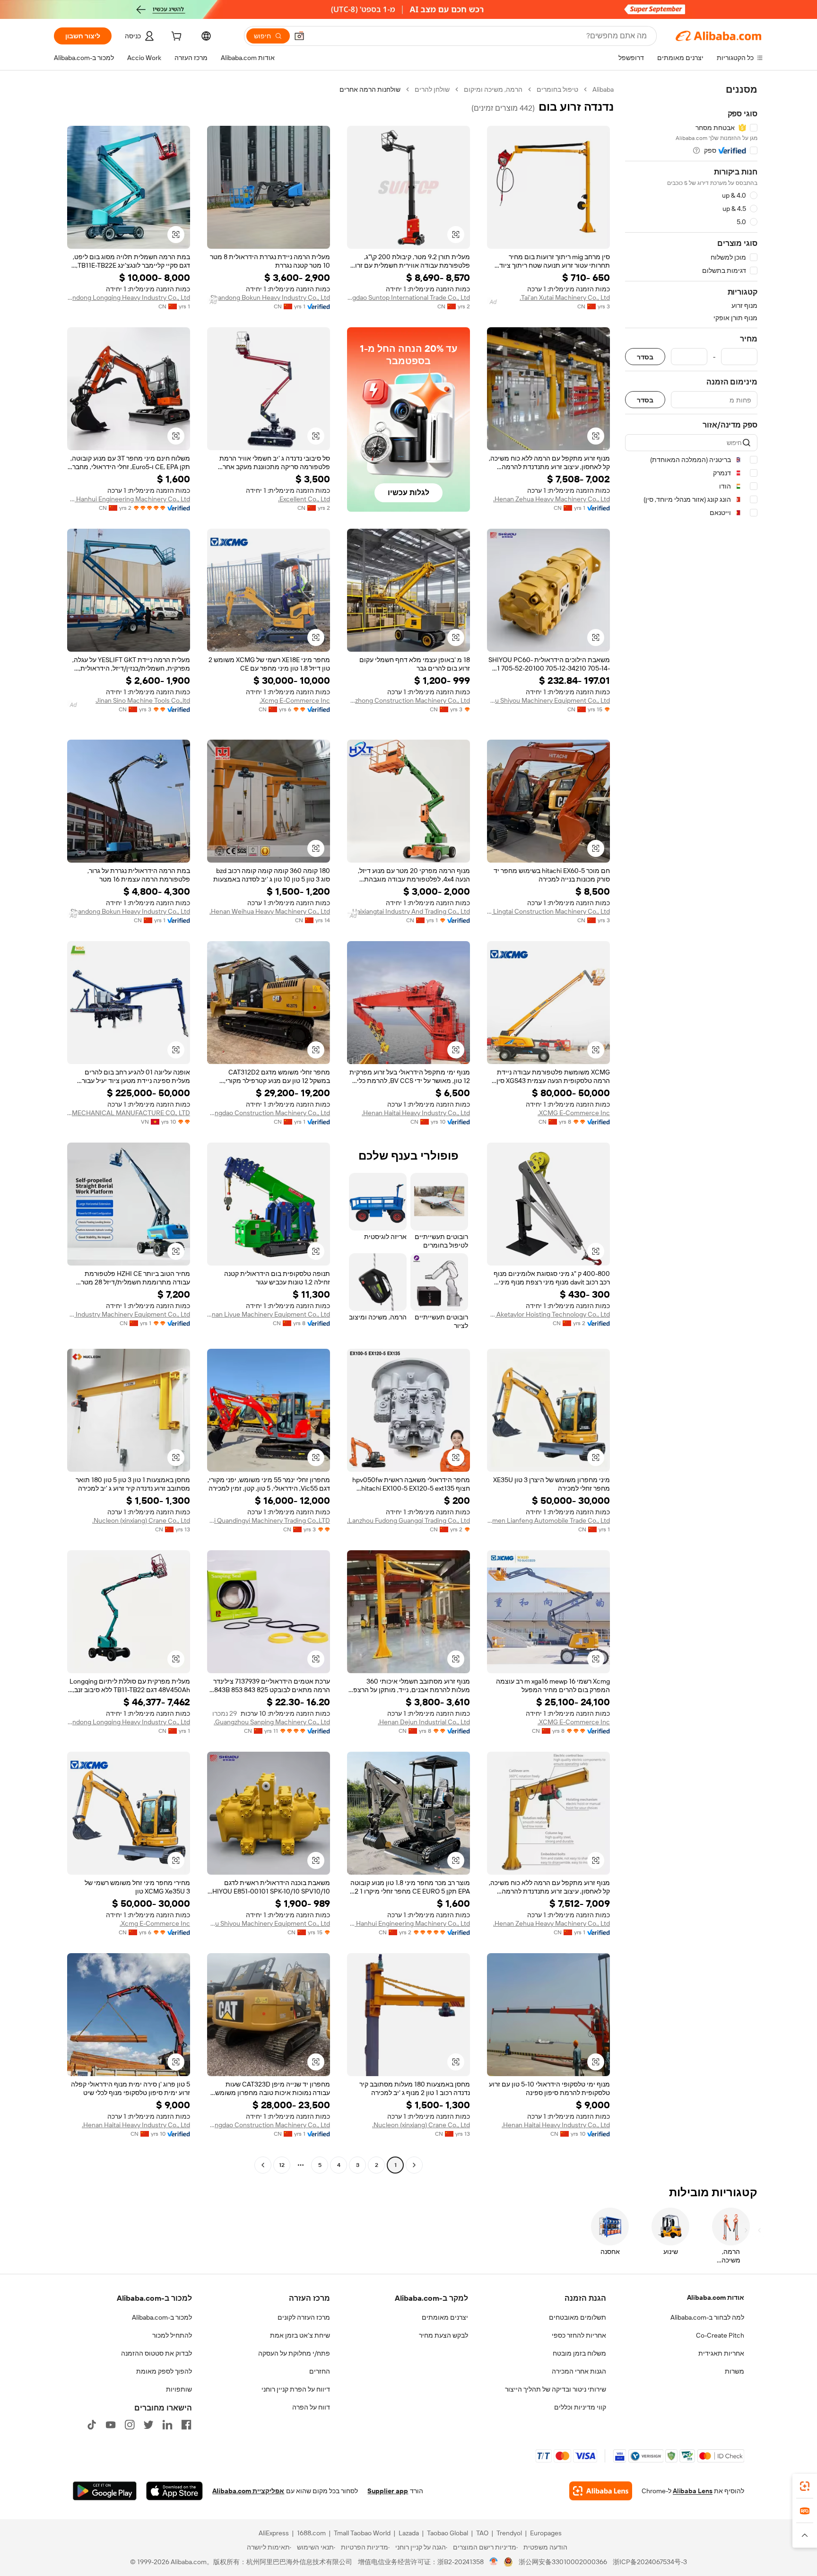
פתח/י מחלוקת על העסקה (294, 2353)
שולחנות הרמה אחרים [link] (370, 89)
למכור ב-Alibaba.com (162, 2317)
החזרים (320, 2371)
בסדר (645, 357)
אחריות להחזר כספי (579, 2335)
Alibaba (603, 89)
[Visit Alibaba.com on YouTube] (111, 2425)
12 (282, 2165)
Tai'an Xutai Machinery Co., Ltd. (565, 297)
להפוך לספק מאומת (164, 2371)
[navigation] (691, 1128)
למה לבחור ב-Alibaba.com (707, 2317)
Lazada (409, 2533)
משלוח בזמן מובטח (579, 2353)
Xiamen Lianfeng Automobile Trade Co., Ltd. (548, 1520)
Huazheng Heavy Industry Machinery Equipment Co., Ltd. (129, 1314)
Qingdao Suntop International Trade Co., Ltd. (408, 297)
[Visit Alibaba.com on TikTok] (92, 2425)
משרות (734, 2371)
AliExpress (274, 2533)
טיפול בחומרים (557, 89)
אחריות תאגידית (721, 2353)
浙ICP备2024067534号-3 (650, 2562)
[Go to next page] (263, 2165)
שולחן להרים (432, 89)
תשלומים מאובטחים (578, 2317)
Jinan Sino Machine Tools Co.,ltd (143, 700)
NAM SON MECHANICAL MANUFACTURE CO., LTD (129, 1113)
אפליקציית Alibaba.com (248, 2491)
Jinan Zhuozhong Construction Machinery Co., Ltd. (408, 700)
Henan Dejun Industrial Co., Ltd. (424, 1722)
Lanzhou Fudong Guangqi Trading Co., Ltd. (408, 1520)
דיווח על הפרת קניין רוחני (296, 2389)
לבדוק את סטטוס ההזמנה (156, 2353)
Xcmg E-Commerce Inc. (295, 700)
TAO (482, 2533)
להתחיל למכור (172, 2335)
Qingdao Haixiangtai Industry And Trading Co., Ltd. (408, 911)
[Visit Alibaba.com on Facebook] (186, 2425)
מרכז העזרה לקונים (304, 2317)
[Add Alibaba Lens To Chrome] (601, 2491)
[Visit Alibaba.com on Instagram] (130, 2425)
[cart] (175, 37)
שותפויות (179, 2389)
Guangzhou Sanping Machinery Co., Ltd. (272, 1722)
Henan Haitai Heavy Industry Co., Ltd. (416, 1113)
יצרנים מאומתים (445, 2317)
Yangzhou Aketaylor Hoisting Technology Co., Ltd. (548, 1314)
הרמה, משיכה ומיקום (493, 89)
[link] (805, 2486)
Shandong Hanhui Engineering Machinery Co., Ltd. (129, 499)
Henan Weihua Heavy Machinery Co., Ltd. (270, 911)
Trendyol (509, 2533)
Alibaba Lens (693, 2491)
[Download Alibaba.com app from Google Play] (105, 2491)
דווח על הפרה (311, 2407)
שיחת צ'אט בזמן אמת (300, 2335)
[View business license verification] (494, 2562)
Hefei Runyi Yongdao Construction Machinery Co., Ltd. (269, 1113)
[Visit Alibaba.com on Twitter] (148, 2425)
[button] (299, 36)
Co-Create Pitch (720, 2335)
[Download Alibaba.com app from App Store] (174, 2491)
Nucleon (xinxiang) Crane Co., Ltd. (141, 1520)
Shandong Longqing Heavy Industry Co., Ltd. (129, 297)
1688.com (311, 2533)
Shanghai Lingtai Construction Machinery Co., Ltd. (548, 911)
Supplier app (388, 2491)
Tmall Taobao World (362, 2533)
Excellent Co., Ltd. (304, 499)
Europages (546, 2533)
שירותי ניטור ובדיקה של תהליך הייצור (556, 2389)
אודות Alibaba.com (716, 2297)
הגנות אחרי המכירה (579, 2371)
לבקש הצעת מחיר (443, 2335)
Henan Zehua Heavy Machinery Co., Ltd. (552, 499)
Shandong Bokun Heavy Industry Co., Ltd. (269, 297)
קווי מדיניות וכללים (580, 2407)
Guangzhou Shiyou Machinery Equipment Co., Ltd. (548, 700)
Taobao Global (448, 2533)
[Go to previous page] (414, 2165)
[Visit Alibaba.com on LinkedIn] (167, 2425)
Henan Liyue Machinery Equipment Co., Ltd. (269, 1314)
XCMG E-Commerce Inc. (574, 1113)
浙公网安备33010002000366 (563, 2562)
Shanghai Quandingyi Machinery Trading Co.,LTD (269, 1520)
